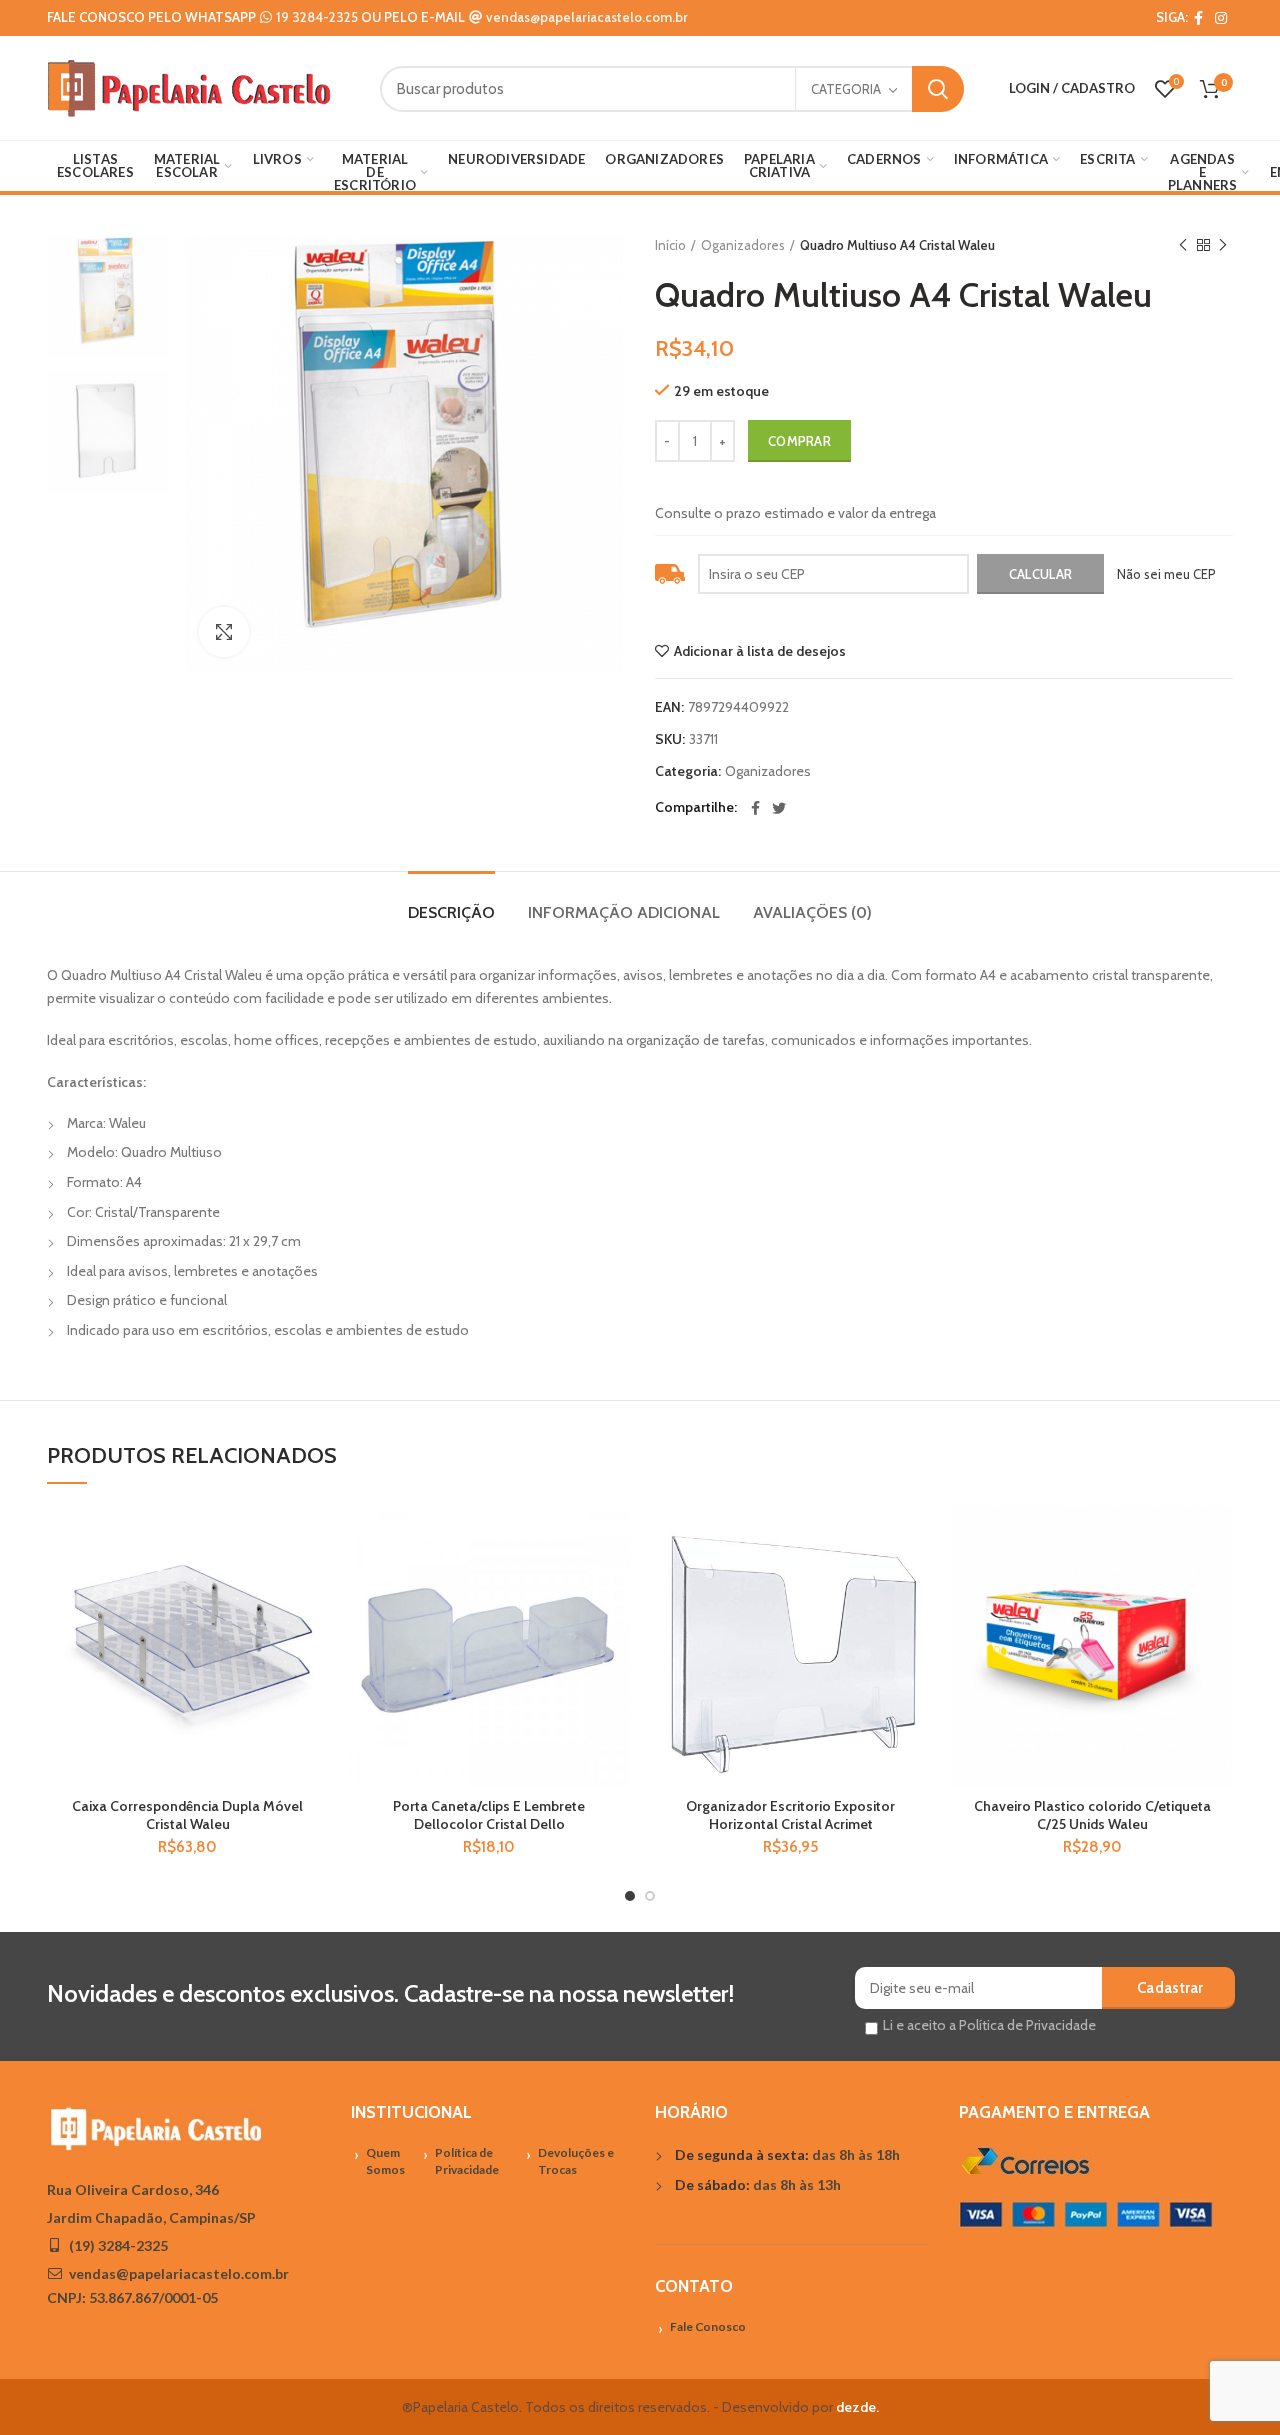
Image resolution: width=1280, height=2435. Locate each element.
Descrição (451, 912)
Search (938, 89)
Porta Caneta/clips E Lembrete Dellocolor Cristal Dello (489, 1815)
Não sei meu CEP (1166, 574)
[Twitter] (779, 808)
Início (670, 245)
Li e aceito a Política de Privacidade (989, 2025)
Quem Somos (385, 2161)
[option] (108, 296)
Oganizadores (743, 245)
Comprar (799, 441)
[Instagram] (1221, 18)
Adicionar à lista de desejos (760, 651)
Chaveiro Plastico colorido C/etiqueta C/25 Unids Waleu (1092, 1815)
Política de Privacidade (467, 2161)
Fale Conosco (708, 2326)
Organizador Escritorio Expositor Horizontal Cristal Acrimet (790, 1815)
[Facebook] (1198, 18)
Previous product (1183, 245)
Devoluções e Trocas (576, 2161)
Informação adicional (624, 912)
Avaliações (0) (812, 912)
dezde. (857, 2407)
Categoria (846, 89)
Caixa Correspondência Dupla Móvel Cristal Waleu (187, 1815)
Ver (314, 1627)
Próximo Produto (1223, 245)
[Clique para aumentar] (224, 632)
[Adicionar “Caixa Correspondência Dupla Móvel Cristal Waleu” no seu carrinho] (314, 1582)
